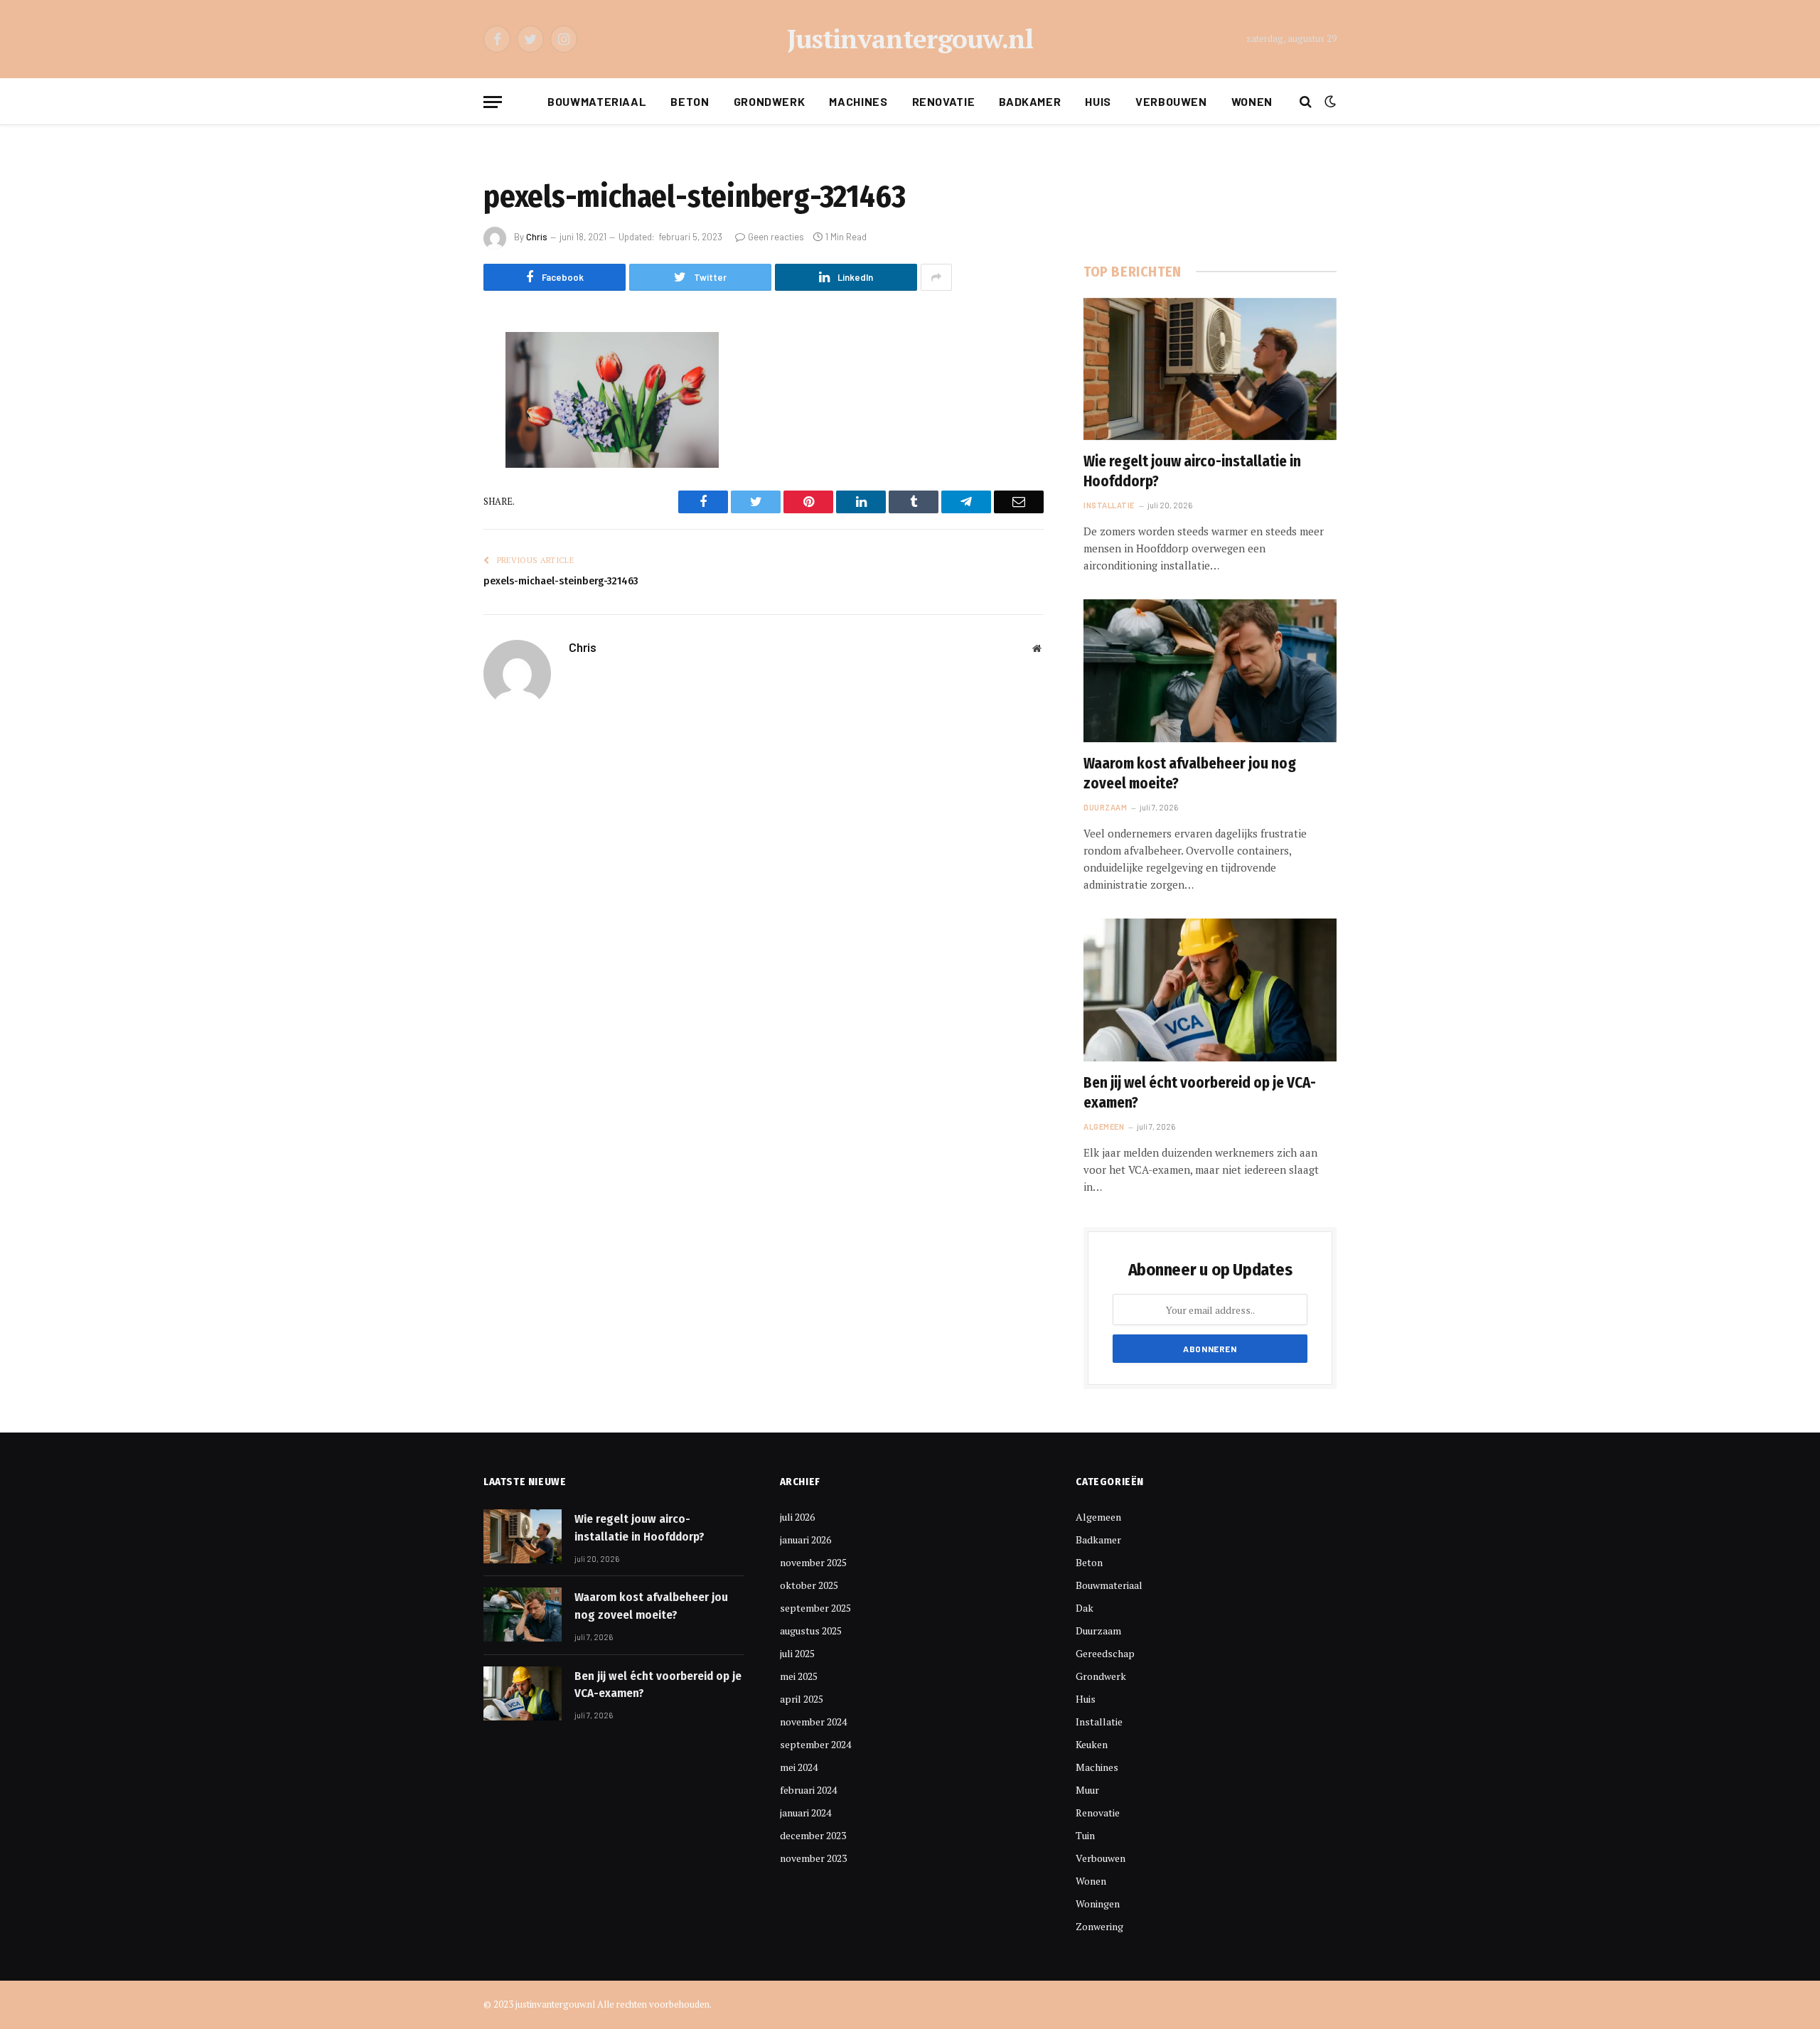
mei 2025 (799, 1676)
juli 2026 (797, 1517)
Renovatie (944, 101)
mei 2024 (799, 1767)
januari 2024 (805, 1813)
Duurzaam (1105, 807)
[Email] (434, 524)
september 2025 (815, 1608)
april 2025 (802, 1699)
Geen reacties (776, 237)
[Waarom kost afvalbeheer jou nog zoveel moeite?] (1210, 670)
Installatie (1109, 505)
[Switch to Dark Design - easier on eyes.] (1329, 102)
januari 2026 (805, 1540)
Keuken (1092, 1744)
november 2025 (813, 1562)
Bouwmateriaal (597, 101)
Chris (537, 237)
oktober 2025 (809, 1585)
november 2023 (813, 1858)
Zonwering (1099, 1926)
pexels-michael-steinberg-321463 (561, 581)
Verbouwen (1171, 101)
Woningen (1098, 1904)
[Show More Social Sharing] (936, 277)
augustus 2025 (811, 1631)
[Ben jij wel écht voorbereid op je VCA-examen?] (1210, 990)
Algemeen (1104, 1126)
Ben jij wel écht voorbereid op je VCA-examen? (1200, 1093)
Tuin (1085, 1835)
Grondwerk (770, 101)
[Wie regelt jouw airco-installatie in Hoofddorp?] (1210, 369)
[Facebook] (434, 379)
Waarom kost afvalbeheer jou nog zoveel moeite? (1190, 774)
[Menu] (493, 102)
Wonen (1252, 101)
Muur (1087, 1790)
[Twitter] (434, 415)
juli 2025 (797, 1653)
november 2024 (813, 1722)
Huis (1098, 101)
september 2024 (815, 1744)
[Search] (1306, 102)
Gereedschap (1105, 1653)
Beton (690, 101)
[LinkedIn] (434, 451)
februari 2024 (808, 1790)
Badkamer (1030, 101)
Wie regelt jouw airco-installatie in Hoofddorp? (1192, 472)
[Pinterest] (434, 488)
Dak (1085, 1608)
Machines (858, 101)
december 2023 (813, 1835)
